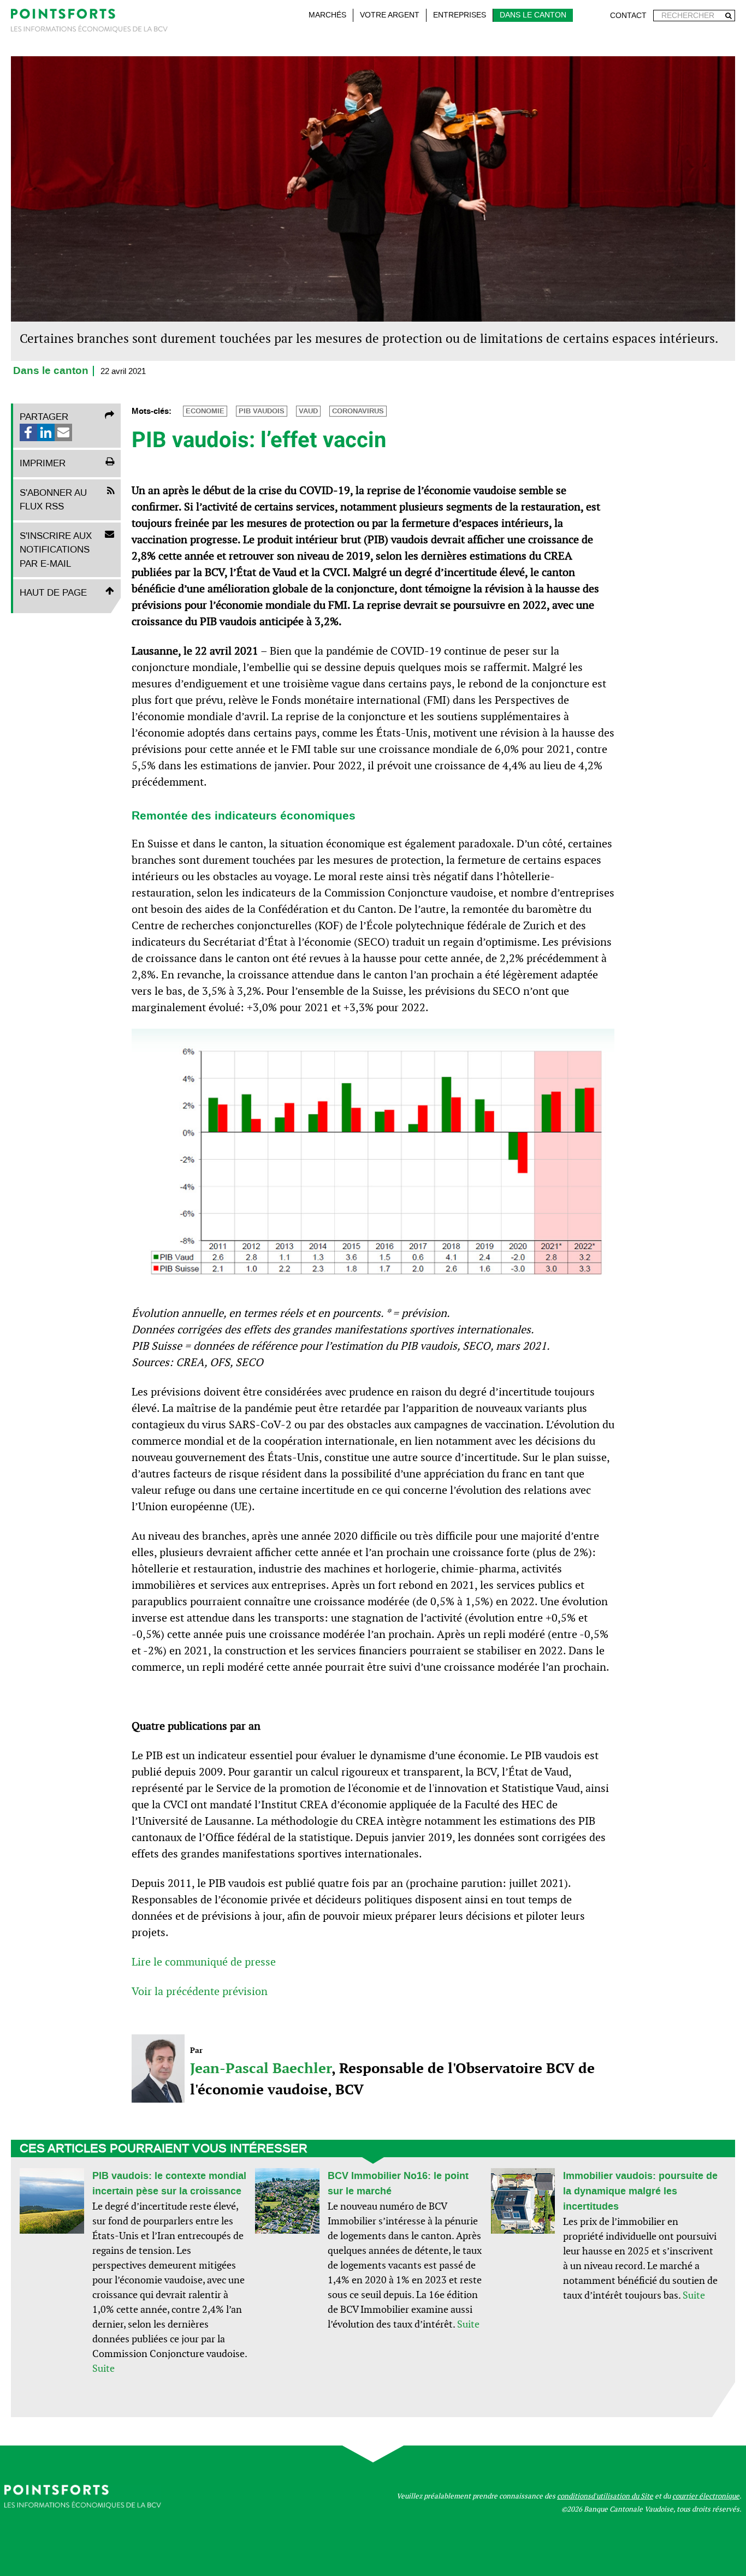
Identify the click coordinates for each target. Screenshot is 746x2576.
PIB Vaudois (262, 411)
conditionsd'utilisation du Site (605, 2496)
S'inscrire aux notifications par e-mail (56, 550)
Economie (205, 411)
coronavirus (358, 411)
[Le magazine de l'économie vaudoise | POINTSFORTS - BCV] (89, 23)
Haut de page (53, 592)
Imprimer (43, 463)
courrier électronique (706, 2496)
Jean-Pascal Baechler (261, 2068)
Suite (103, 2368)
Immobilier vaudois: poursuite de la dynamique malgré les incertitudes (640, 2191)
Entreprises (460, 15)
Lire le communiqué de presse (204, 1962)
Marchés (327, 15)
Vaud (308, 411)
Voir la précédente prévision (200, 1991)
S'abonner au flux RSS (53, 500)
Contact (628, 16)
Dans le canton (533, 15)
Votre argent (390, 15)
